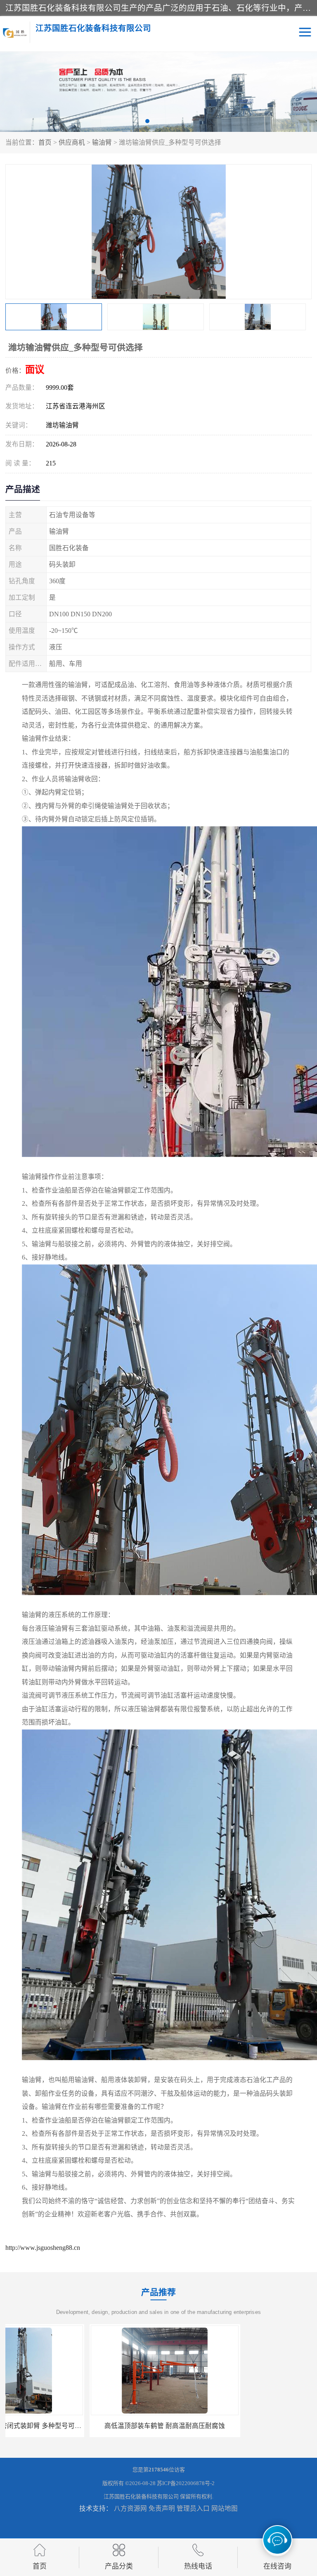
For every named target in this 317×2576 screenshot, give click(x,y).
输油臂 (102, 142)
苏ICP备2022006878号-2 (186, 2483)
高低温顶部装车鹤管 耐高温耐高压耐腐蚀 (80, 2426)
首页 (45, 142)
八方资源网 (130, 2508)
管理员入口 (193, 2508)
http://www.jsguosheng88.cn (43, 2248)
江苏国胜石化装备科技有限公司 (141, 2496)
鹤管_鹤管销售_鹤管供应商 (237, 2426)
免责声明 (162, 2508)
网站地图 (225, 2508)
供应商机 (72, 142)
